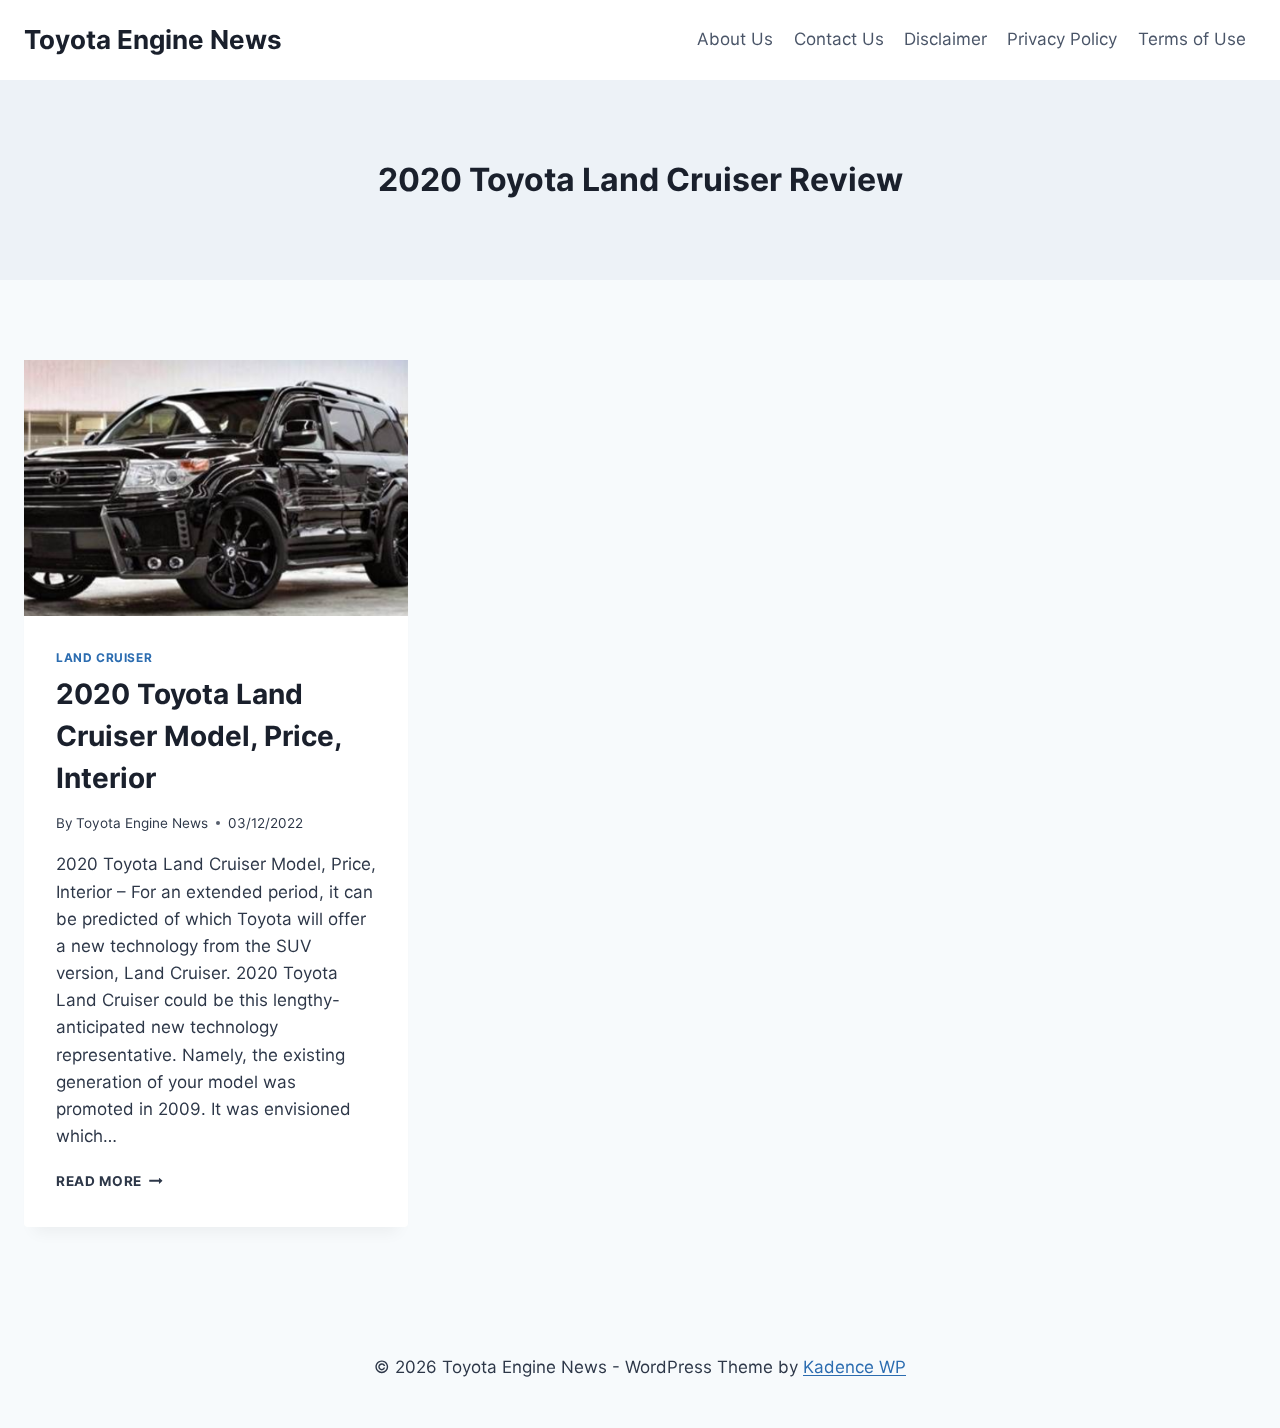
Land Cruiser (104, 657)
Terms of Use (1192, 39)
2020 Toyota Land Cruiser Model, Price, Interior (198, 736)
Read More (109, 1181)
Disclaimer (945, 39)
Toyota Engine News (142, 823)
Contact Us (839, 39)
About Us (735, 39)
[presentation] (216, 488)
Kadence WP (854, 1367)
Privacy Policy (1062, 39)
